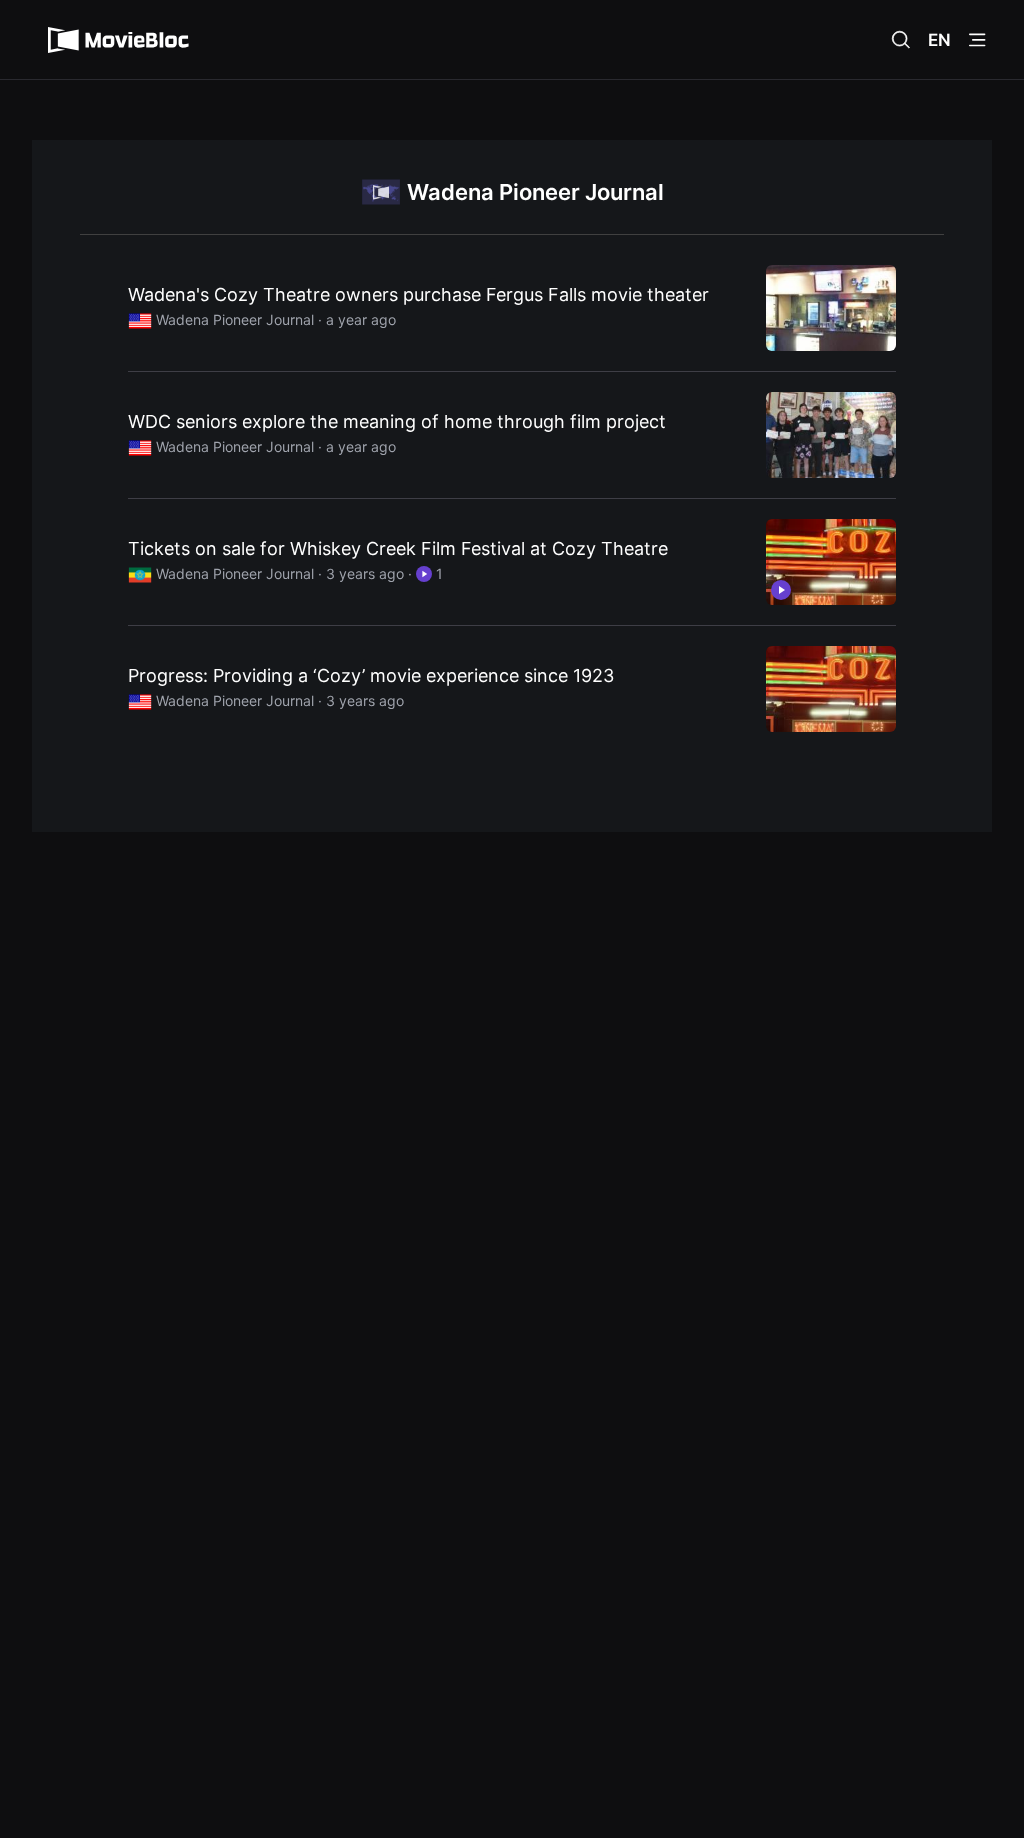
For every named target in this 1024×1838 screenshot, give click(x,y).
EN (939, 40)
